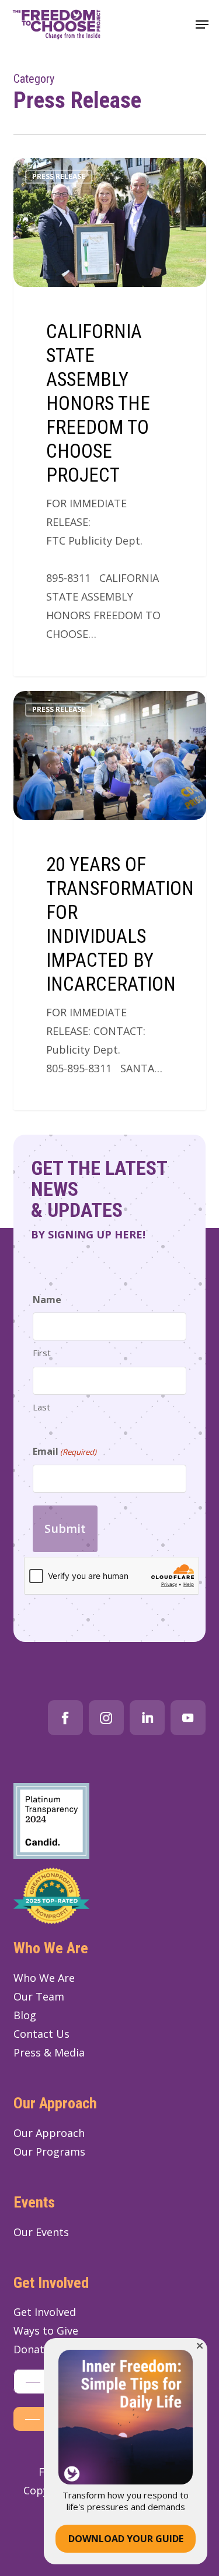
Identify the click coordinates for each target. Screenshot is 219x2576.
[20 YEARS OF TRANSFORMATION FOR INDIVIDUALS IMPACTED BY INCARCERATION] (110, 901)
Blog (25, 2015)
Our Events (41, 2232)
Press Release (59, 176)
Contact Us (41, 2034)
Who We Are (44, 1978)
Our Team (39, 1996)
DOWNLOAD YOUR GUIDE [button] (126, 2539)
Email (65, 1451)
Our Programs (49, 2152)
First (42, 1353)
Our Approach (49, 2133)
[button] (202, 24)
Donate (32, 2349)
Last (41, 1407)
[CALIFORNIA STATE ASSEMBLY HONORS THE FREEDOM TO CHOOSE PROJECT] (110, 417)
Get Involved (45, 2312)
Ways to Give (46, 2331)
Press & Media (49, 2052)
